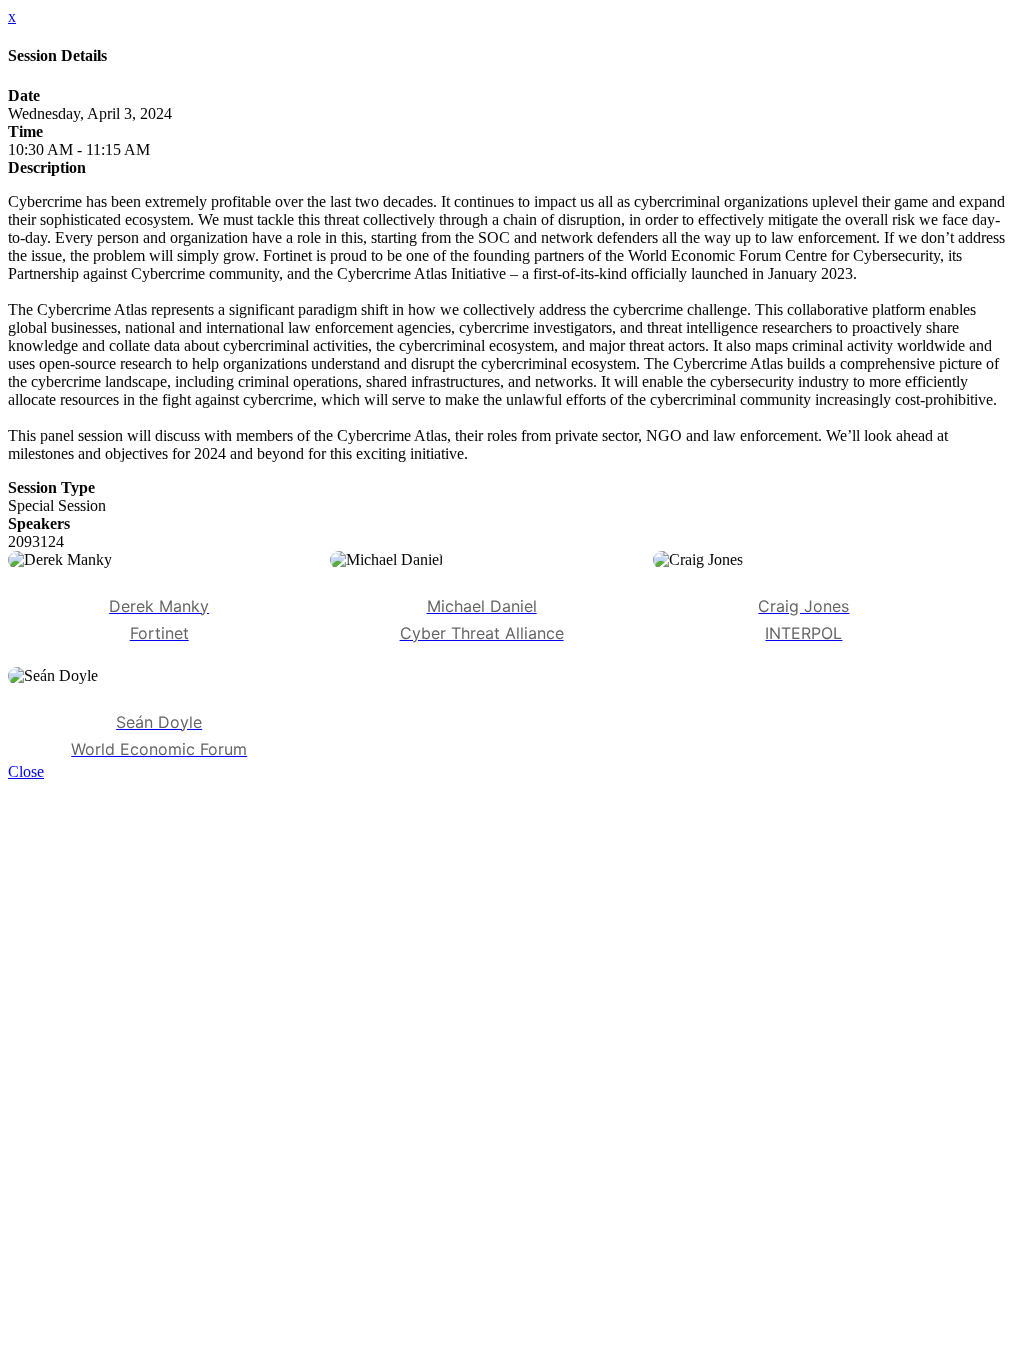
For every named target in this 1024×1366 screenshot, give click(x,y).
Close (26, 771)
